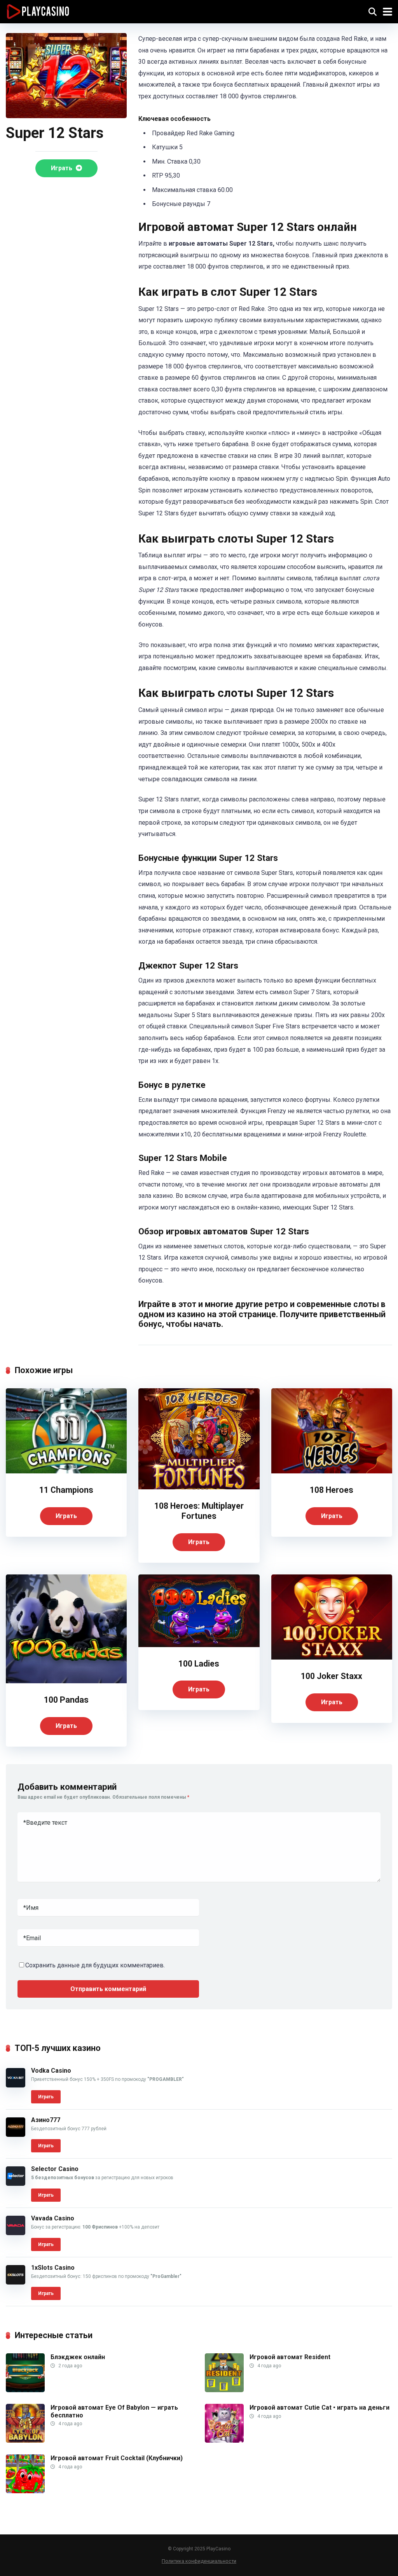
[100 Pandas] (66, 1681)
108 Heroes (332, 1490)
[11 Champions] (66, 1471)
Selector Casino (55, 2169)
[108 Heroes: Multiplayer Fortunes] (199, 1487)
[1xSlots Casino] (16, 2282)
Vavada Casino (53, 2218)
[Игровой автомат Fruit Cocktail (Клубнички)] (25, 2491)
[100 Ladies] (199, 1645)
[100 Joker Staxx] (332, 1657)
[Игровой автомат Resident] (224, 2390)
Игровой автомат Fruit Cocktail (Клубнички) (117, 2458)
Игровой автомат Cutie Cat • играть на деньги (319, 2408)
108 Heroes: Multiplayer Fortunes (199, 1511)
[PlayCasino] (38, 11)
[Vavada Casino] (16, 2233)
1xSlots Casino (53, 2268)
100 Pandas (66, 1700)
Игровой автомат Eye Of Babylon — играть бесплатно (114, 2411)
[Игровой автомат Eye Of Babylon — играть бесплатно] (25, 2441)
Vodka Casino (51, 2071)
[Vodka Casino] (16, 2085)
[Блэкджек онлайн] (25, 2390)
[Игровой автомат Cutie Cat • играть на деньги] (224, 2441)
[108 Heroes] (332, 1471)
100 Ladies (199, 1664)
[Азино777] (16, 2135)
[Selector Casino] (16, 2184)
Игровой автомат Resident (290, 2357)
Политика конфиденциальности (199, 2561)
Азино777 (46, 2120)
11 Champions (66, 1490)
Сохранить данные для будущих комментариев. (95, 1965)
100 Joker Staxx (332, 1676)
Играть (62, 168)
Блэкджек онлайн (78, 2357)
